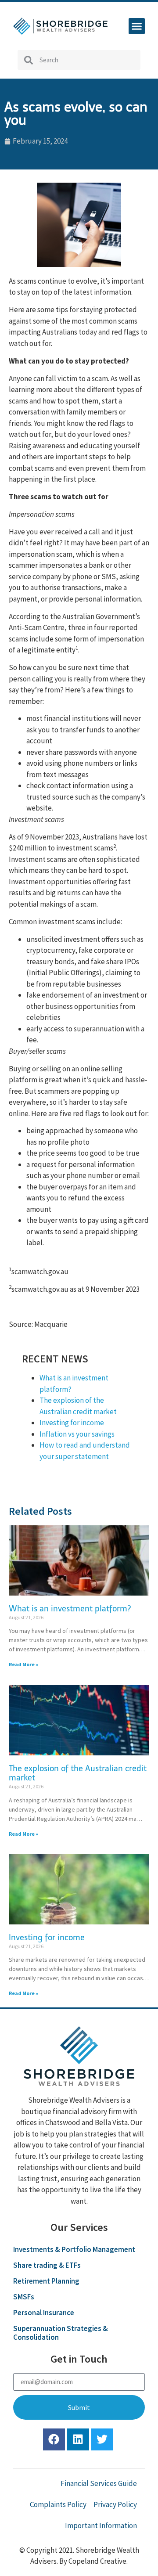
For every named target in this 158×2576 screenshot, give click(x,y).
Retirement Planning (46, 2281)
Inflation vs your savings (77, 1434)
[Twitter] (102, 2439)
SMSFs (24, 2297)
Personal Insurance (44, 2313)
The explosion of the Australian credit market (78, 1773)
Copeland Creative (97, 2561)
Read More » (23, 1664)
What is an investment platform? (70, 1609)
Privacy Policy (115, 2504)
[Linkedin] (78, 2439)
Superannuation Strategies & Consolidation (61, 2333)
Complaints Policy (58, 2504)
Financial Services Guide (99, 2483)
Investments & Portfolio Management (74, 2249)
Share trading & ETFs (47, 2265)
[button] (137, 26)
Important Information (101, 2526)
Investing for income (72, 1423)
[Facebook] (54, 2439)
